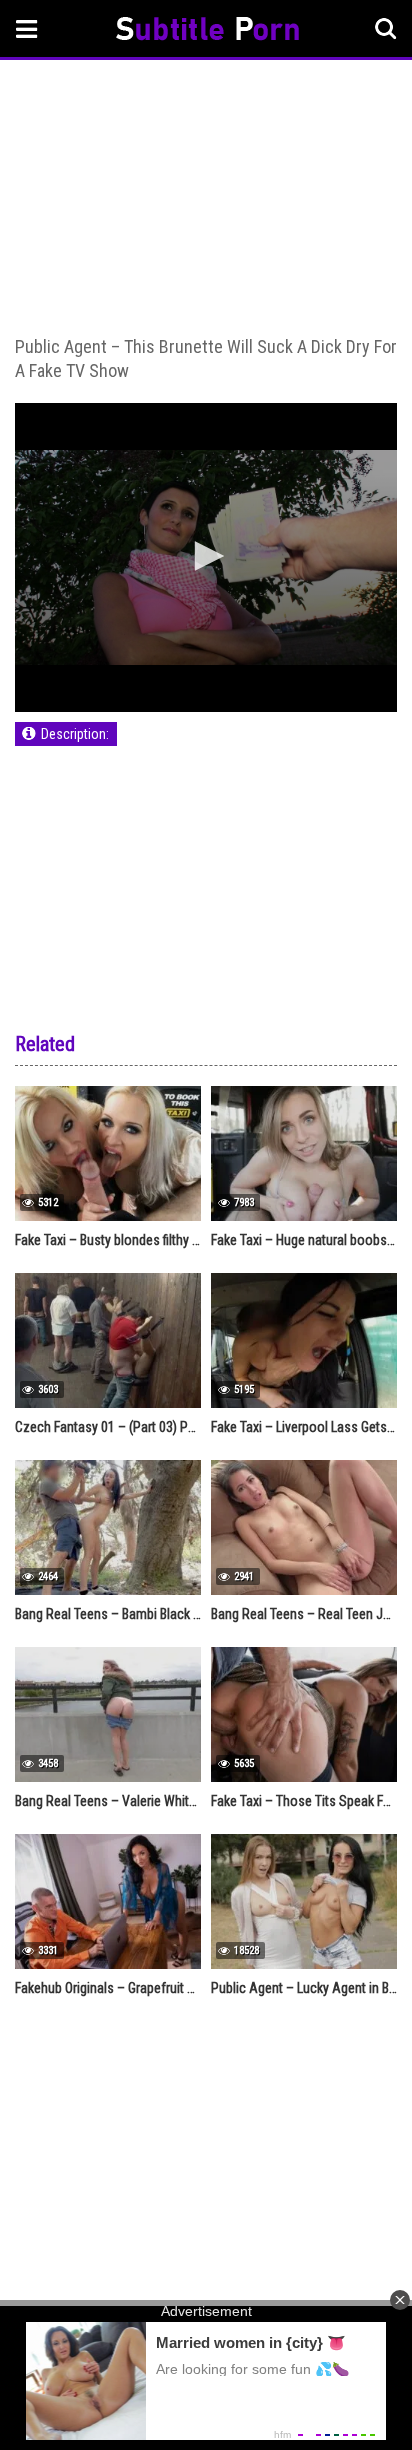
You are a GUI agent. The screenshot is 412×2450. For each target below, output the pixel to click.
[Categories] (27, 28)
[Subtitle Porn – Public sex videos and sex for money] (207, 31)
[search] (386, 29)
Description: (75, 734)
